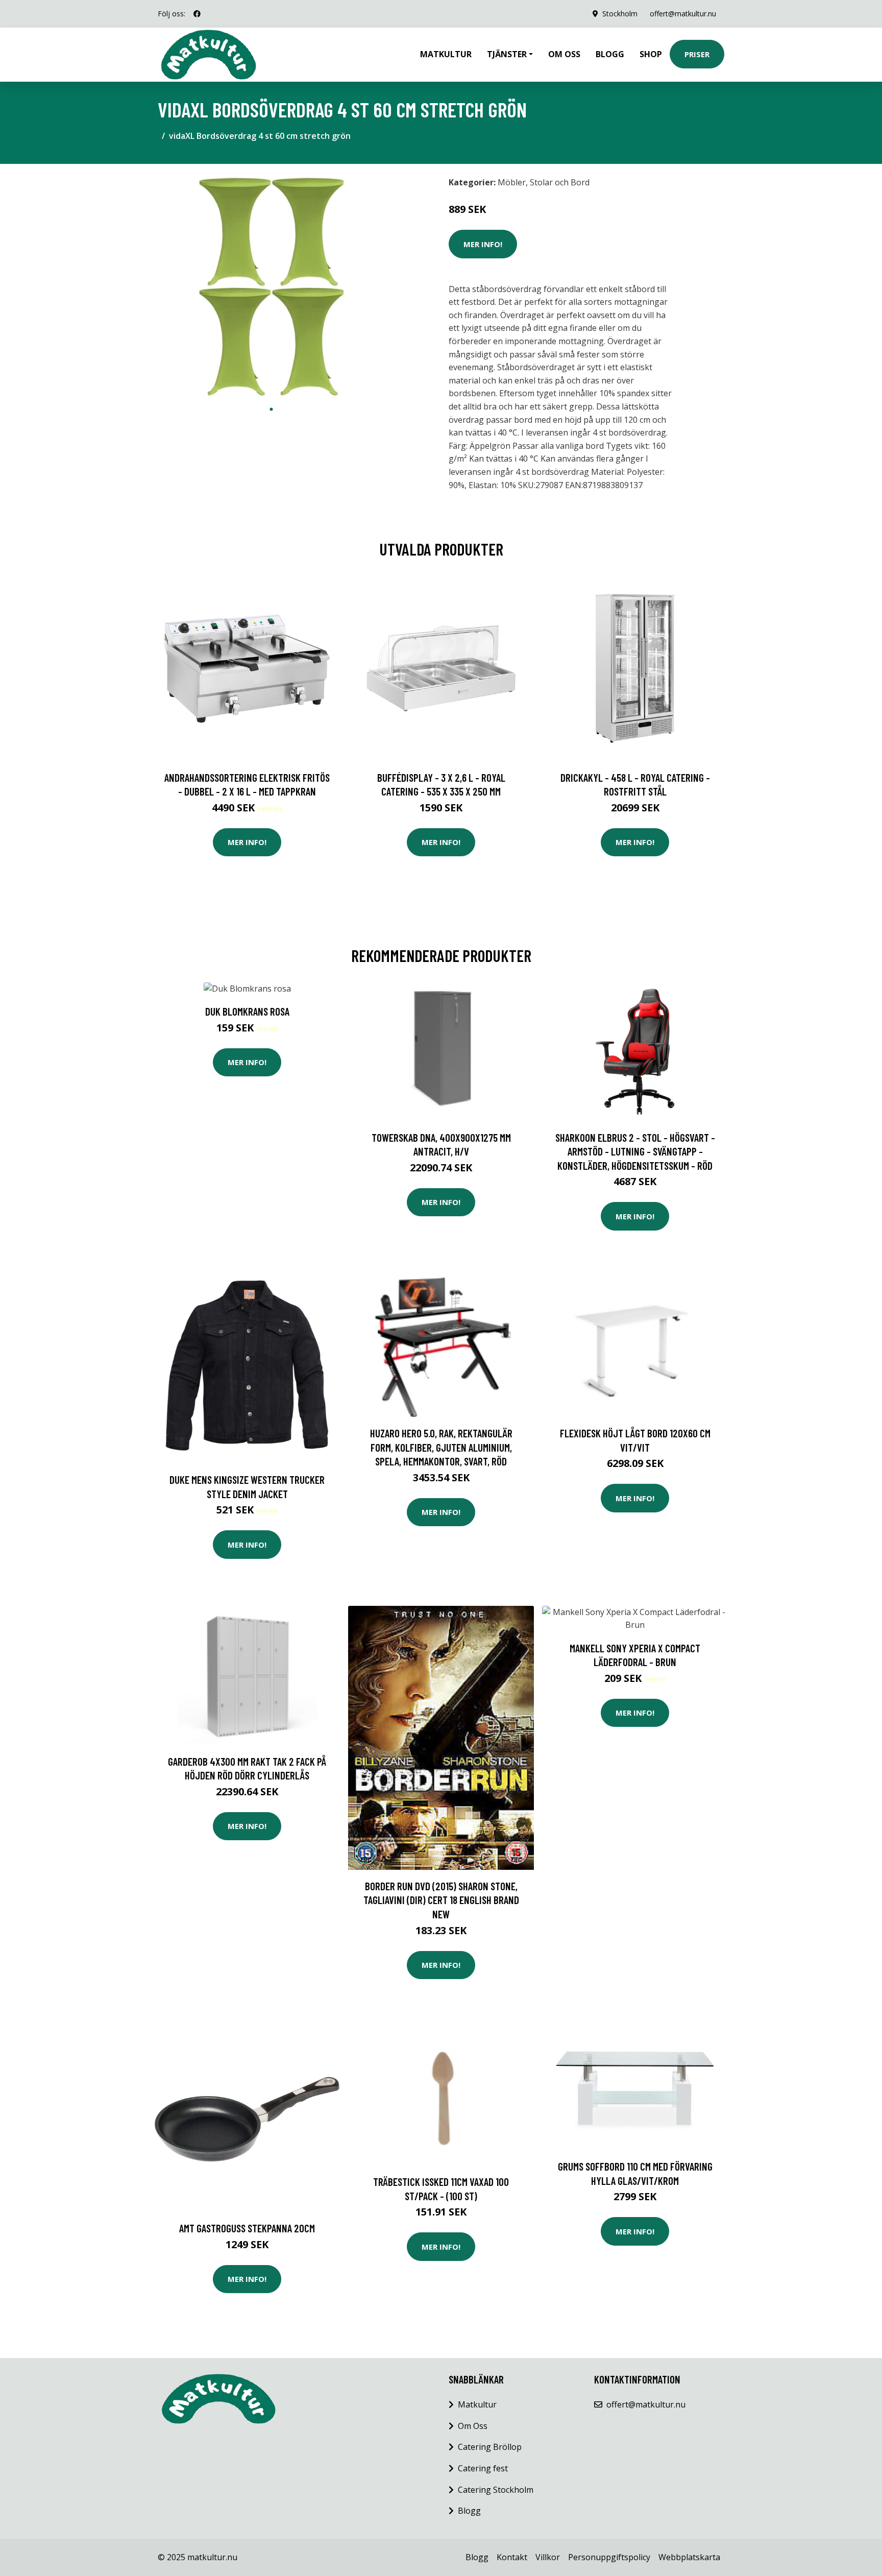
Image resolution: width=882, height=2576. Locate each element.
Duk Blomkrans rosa (247, 1011)
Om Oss (473, 2426)
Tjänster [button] (507, 54)
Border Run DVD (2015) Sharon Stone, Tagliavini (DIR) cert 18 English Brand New (441, 1900)
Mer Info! (483, 244)
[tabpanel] (271, 286)
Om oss (564, 54)
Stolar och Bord (560, 182)
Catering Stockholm (496, 2490)
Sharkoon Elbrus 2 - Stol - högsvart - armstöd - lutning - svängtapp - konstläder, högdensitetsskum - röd (635, 1151)
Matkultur (446, 54)
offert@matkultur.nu (683, 14)
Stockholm (620, 14)
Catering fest (483, 2468)
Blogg (610, 54)
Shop (651, 54)
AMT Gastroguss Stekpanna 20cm (247, 2228)
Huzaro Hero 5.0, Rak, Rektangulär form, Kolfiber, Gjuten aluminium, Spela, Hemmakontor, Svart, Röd (441, 1447)
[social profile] (197, 14)
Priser (697, 54)
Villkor (548, 2557)
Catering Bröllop (490, 2447)
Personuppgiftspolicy (609, 2557)
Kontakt (512, 2557)
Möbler (512, 182)
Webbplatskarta (689, 2557)
